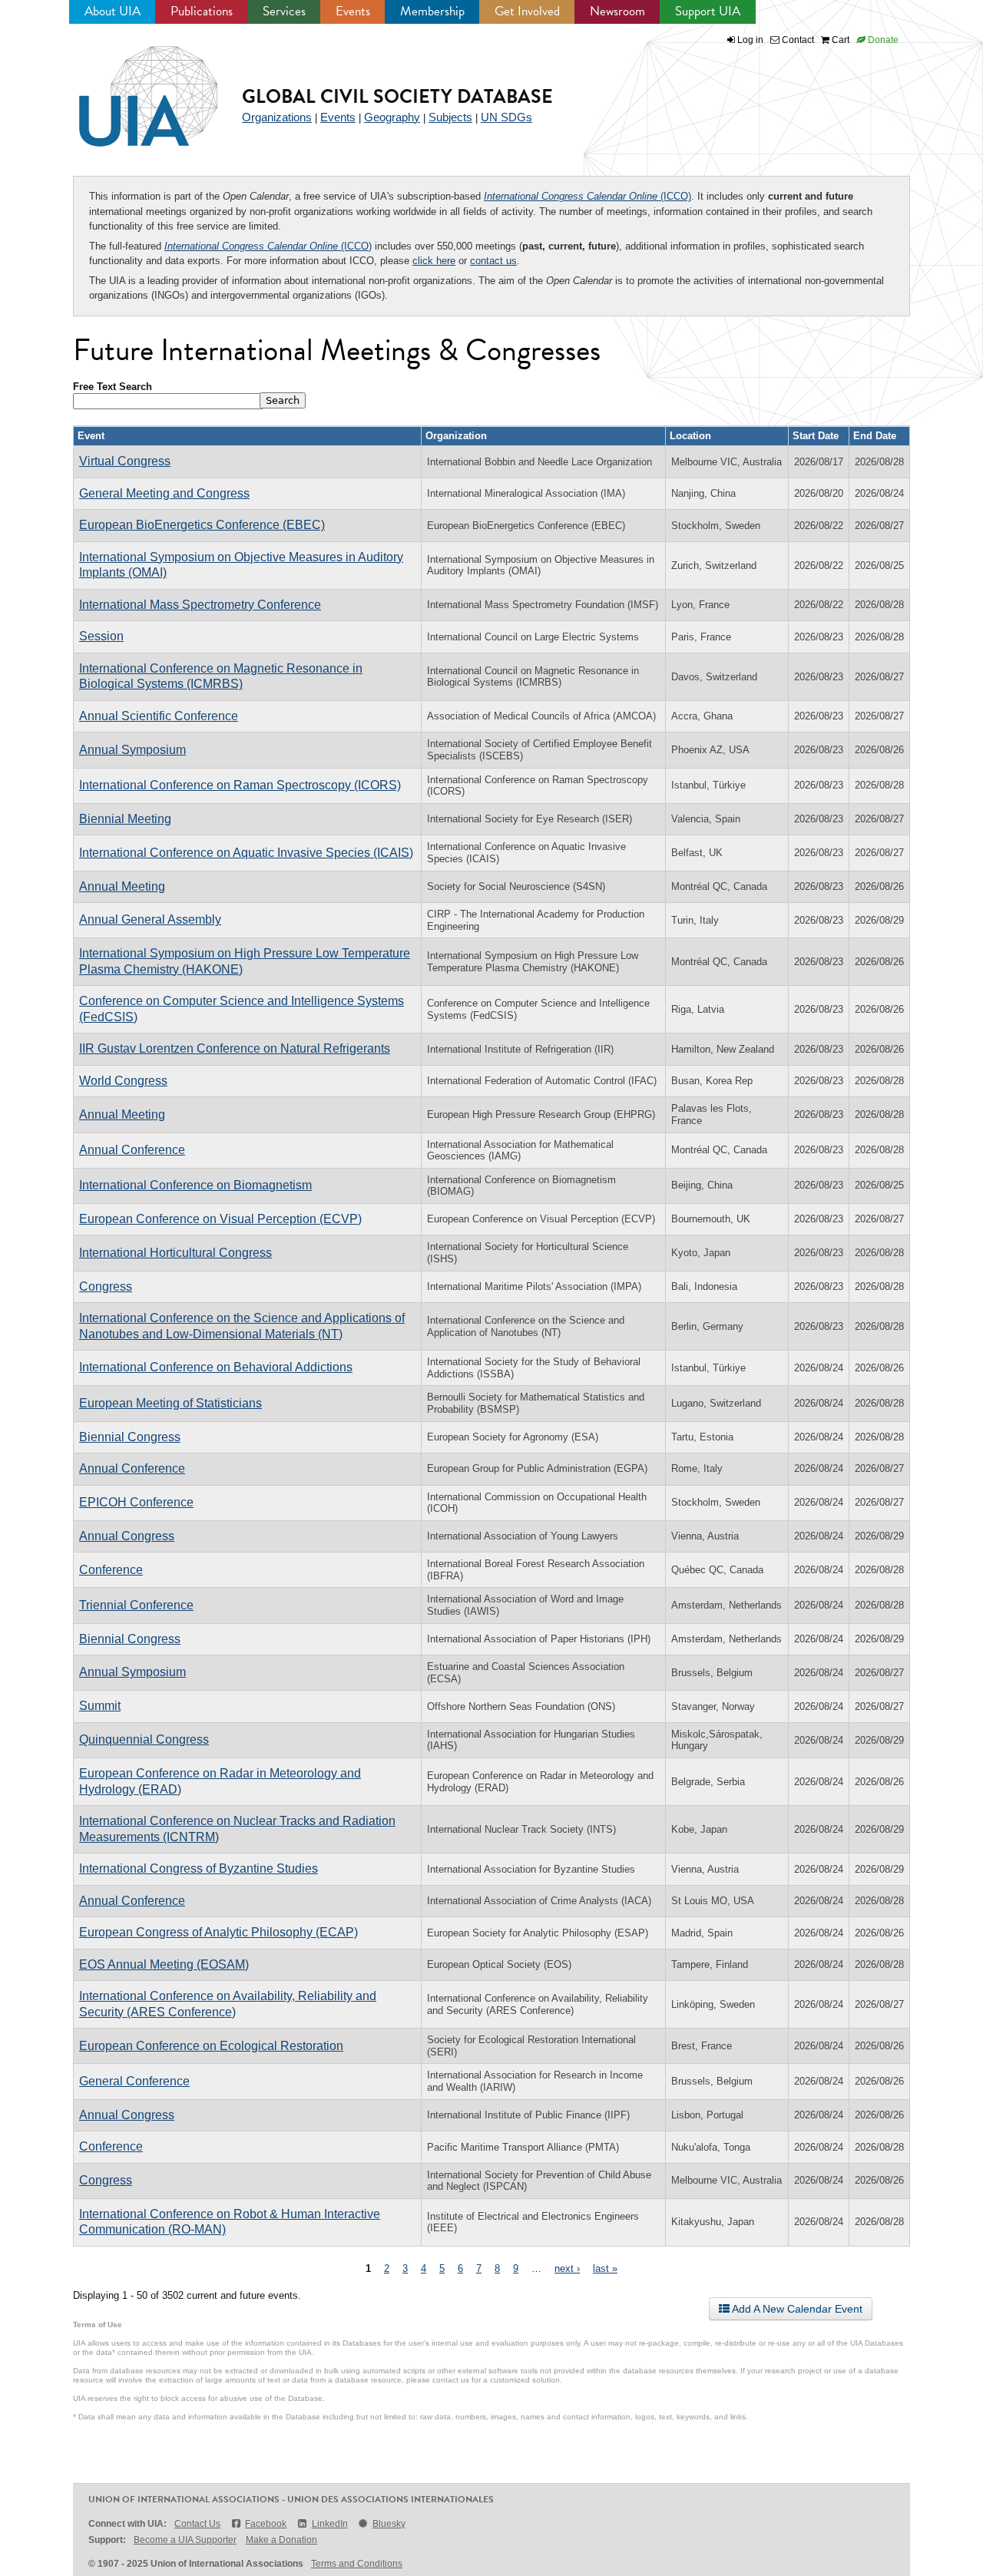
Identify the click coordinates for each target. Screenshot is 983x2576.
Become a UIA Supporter (185, 2540)
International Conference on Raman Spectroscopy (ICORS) (240, 785)
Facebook (266, 2524)
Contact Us (197, 2524)
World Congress (123, 1081)
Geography (392, 117)
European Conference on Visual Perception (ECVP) (220, 1219)
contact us (493, 261)
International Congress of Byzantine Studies (199, 1868)
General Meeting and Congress (164, 493)
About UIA (113, 11)
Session (101, 636)
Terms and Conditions (357, 2564)
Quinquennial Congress (144, 1739)
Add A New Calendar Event (796, 2309)
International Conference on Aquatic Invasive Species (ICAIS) (246, 853)
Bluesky (389, 2524)
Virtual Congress (125, 461)
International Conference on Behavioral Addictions (216, 1367)
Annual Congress (127, 1536)
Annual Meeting (122, 886)
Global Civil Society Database (397, 96)
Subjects (450, 117)
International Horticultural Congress (175, 1253)
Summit (100, 1706)
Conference (111, 1570)
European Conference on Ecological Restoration (211, 2046)
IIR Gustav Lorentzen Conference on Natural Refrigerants (235, 1048)
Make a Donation (281, 2540)
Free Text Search (113, 387)
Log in (750, 40)
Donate (882, 40)
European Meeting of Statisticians (170, 1403)
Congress (106, 1286)
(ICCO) (587, 196)
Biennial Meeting (125, 819)
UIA (131, 88)
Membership (432, 11)
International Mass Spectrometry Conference (200, 605)
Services (284, 11)
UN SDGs (506, 117)
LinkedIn (329, 2524)
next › (567, 2268)
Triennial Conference (136, 1605)
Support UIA (708, 11)
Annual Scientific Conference (159, 716)
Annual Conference (132, 1150)
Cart (839, 40)
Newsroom (617, 11)
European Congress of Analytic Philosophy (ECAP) (218, 1932)
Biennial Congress (130, 1437)
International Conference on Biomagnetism (195, 1185)
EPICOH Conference (136, 1502)
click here (434, 261)
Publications (202, 11)
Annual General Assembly (150, 919)
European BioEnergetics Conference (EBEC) (202, 525)
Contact (797, 40)
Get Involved (527, 11)
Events (353, 11)
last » (605, 2268)
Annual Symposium (132, 750)
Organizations (277, 117)
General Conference (134, 2081)
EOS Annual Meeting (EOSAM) (164, 1964)
